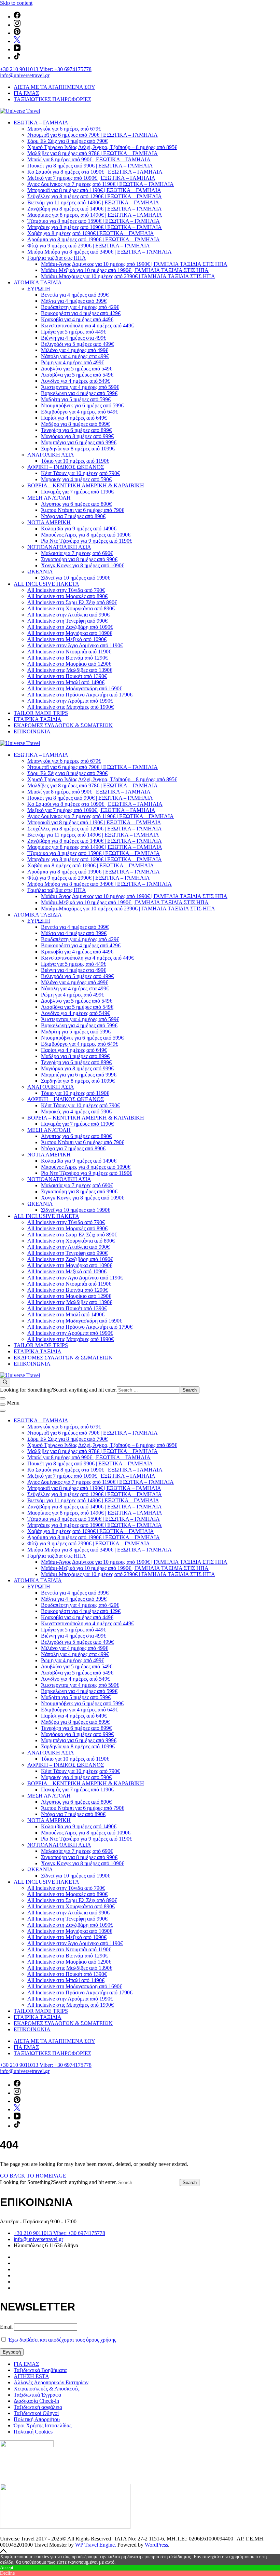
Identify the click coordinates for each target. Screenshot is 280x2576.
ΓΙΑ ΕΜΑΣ (26, 93)
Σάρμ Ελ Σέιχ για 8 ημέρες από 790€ (67, 141)
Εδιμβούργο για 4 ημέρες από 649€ (80, 412)
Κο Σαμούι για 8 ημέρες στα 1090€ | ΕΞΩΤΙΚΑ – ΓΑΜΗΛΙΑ (95, 172)
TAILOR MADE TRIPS (41, 713)
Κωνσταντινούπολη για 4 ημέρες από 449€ (87, 326)
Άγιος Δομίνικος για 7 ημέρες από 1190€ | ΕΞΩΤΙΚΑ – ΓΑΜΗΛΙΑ (101, 184)
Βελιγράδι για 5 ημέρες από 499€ (77, 344)
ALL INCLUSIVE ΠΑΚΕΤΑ (46, 584)
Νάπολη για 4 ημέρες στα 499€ (75, 356)
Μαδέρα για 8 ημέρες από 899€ (75, 424)
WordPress (156, 2545)
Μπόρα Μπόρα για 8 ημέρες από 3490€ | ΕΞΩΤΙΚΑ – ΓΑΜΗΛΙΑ (100, 252)
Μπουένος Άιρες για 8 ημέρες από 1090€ (86, 535)
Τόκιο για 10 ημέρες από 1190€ (75, 461)
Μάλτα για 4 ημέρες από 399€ (74, 301)
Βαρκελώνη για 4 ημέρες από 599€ (79, 393)
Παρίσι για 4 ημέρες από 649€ (74, 418)
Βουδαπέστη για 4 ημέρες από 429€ (80, 307)
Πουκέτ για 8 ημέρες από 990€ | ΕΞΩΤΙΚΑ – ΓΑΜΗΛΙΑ (90, 166)
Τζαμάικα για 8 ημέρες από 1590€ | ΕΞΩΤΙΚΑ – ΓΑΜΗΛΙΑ (94, 221)
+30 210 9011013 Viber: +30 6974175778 (46, 69)
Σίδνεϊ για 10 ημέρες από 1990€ (76, 578)
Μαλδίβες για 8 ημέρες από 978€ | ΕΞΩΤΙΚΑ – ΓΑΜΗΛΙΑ (93, 153)
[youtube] (17, 49)
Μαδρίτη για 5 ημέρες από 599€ (76, 399)
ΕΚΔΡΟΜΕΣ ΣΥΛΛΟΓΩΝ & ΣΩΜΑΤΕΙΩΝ (63, 725)
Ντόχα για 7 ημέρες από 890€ (73, 516)
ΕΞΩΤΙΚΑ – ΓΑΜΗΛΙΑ (41, 123)
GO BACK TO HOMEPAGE (33, 2176)
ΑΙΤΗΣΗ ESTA (31, 2376)
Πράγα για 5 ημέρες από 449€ (74, 332)
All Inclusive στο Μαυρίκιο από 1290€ (69, 664)
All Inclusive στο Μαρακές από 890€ (67, 596)
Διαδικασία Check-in (36, 2401)
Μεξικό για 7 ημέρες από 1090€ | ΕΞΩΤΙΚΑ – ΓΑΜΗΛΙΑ (91, 178)
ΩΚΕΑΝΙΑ (40, 572)
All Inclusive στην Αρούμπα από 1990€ (70, 701)
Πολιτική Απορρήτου (37, 2419)
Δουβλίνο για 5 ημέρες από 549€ (77, 369)
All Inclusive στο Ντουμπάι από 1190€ (69, 652)
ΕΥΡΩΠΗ (39, 289)
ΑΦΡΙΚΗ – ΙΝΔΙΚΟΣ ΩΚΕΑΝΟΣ (66, 467)
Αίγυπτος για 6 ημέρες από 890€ (76, 504)
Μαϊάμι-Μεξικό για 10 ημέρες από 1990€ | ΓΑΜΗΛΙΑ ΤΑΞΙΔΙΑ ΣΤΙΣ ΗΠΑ (125, 270)
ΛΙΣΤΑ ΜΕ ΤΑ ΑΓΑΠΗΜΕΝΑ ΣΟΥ (54, 87)
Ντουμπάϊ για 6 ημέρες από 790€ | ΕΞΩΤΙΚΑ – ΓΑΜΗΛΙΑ (93, 135)
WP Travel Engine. (96, 2545)
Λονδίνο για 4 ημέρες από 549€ (75, 381)
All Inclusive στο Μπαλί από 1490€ (66, 682)
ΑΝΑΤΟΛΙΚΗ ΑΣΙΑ (51, 455)
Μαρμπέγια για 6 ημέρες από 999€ (79, 442)
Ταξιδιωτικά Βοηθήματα (40, 2370)
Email (6, 2327)
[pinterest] (17, 33)
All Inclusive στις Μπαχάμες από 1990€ (71, 707)
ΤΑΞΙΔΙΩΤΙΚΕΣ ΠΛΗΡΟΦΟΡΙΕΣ (52, 99)
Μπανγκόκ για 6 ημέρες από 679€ (64, 129)
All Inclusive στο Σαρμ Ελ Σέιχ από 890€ (72, 602)
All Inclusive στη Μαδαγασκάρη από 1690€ (75, 688)
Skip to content (16, 3)
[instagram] (17, 25)
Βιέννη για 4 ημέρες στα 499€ (74, 338)
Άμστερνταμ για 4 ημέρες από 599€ (80, 387)
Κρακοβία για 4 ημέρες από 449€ (77, 319)
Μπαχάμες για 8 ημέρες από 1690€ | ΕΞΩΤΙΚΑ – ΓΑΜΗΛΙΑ (95, 227)
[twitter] (17, 41)
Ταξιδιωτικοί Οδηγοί (36, 2413)
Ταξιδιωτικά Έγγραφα (37, 2395)
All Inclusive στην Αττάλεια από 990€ (68, 615)
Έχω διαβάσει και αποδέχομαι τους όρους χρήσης (62, 2340)
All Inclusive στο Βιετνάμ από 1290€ (68, 658)
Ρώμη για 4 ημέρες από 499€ (73, 362)
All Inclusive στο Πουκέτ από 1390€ (67, 676)
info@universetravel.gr (25, 75)
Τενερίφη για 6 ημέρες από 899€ (76, 430)
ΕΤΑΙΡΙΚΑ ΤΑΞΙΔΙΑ (38, 719)
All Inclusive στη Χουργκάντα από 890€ (71, 608)
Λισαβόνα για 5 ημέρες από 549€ (77, 375)
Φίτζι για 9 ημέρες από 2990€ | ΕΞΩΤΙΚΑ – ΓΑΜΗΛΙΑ (89, 246)
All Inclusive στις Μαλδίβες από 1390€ (70, 670)
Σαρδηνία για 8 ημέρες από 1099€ (78, 449)
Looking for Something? (26, 1390)
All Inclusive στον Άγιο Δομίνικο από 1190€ (75, 645)
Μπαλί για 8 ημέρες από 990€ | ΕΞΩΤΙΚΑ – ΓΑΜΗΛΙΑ (89, 159)
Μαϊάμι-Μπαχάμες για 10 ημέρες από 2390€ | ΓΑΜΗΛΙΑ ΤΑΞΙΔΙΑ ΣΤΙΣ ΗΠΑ (128, 276)
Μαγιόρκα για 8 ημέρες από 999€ (77, 436)
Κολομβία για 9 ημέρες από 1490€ (79, 528)
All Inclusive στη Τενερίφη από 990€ (67, 621)
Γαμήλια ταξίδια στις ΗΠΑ (57, 258)
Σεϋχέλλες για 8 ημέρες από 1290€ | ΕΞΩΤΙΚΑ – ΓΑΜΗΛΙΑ (95, 196)
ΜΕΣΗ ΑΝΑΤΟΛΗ (49, 498)
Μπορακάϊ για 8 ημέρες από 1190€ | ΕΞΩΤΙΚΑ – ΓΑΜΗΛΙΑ (94, 190)
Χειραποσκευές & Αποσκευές (46, 2389)
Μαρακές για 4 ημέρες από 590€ (76, 479)
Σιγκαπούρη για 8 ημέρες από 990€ (79, 559)
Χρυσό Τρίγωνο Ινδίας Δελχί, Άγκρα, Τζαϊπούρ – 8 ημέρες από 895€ (102, 147)
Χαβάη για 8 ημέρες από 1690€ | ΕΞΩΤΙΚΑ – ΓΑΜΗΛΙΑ (91, 233)
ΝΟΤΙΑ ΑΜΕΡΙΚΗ (49, 522)
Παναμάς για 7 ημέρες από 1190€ (77, 492)
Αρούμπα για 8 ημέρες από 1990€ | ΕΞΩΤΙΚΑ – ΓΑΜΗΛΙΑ (94, 239)
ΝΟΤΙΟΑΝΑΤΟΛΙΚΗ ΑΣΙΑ (59, 547)
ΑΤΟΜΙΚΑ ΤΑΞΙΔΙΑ (38, 282)
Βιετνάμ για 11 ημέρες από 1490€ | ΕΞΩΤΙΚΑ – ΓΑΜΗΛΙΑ (93, 202)
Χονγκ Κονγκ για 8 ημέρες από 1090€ (83, 565)
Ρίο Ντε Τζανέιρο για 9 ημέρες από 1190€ (87, 541)
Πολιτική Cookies (33, 2432)
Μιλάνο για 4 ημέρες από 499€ (75, 350)
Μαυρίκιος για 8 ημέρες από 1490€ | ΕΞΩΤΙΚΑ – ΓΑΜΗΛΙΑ (95, 215)
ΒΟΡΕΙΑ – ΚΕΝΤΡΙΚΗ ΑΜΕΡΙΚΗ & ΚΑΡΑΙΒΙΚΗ (86, 485)
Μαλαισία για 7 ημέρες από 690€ (77, 553)
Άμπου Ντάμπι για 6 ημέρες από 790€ (83, 510)
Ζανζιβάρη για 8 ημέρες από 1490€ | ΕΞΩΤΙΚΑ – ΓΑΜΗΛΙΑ (95, 209)
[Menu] (3, 1405)
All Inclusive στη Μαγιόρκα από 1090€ (70, 633)
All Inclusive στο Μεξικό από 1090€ (67, 639)
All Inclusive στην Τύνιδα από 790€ (66, 590)
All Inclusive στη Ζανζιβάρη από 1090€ (70, 627)
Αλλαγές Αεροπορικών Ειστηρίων (51, 2382)
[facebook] (17, 17)
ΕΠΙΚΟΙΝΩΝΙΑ (32, 731)
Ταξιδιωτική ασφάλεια (38, 2407)
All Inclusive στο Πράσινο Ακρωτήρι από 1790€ (80, 695)
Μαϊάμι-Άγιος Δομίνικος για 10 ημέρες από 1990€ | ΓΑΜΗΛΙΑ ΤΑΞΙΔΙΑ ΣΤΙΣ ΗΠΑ (134, 264)
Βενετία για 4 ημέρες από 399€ (75, 295)
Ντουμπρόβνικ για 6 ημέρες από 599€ (82, 405)
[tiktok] (17, 58)
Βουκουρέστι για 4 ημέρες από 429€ (81, 313)
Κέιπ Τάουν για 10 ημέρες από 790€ (80, 473)
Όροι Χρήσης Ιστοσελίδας (43, 2425)
